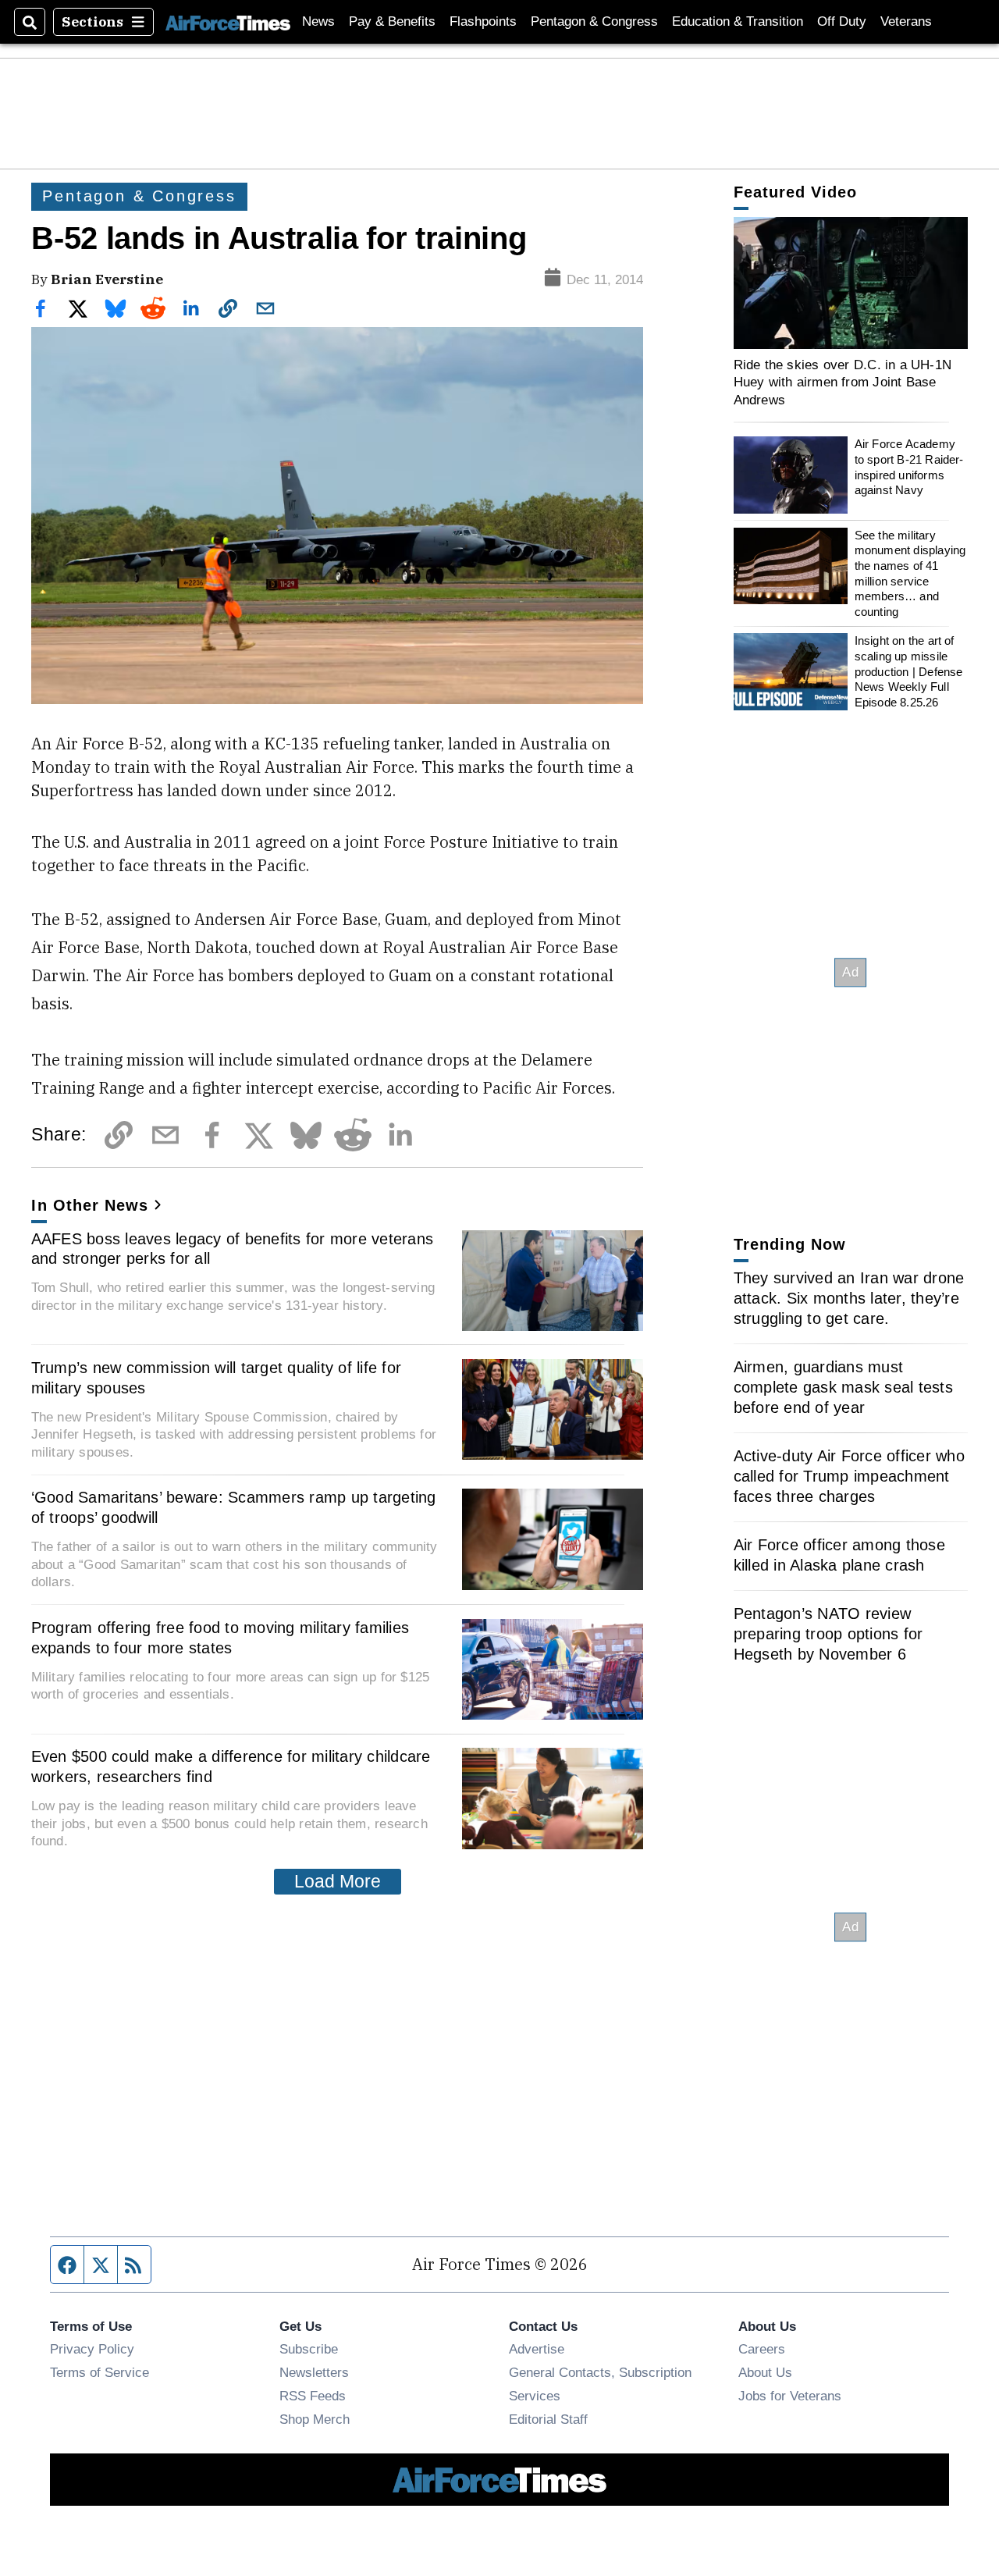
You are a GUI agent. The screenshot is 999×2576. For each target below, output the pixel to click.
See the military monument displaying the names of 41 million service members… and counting (910, 573)
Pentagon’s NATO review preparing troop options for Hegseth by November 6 (828, 1634)
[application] (851, 283)
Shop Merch (315, 2419)
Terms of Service (100, 2372)
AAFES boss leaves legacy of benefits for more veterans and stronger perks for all (233, 1249)
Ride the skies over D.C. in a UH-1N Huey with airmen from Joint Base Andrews (843, 382)
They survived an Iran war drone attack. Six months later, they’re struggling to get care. (849, 1298)
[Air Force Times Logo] (228, 21)
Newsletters (314, 2372)
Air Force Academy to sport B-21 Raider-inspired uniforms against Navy (909, 467)
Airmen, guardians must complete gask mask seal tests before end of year (843, 1387)
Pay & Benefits (392, 21)
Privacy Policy (92, 2349)
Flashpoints (483, 21)
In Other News (90, 1205)
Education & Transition (738, 21)
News (318, 21)
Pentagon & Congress (594, 21)
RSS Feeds (313, 2396)
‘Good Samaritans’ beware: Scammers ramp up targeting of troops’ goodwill (234, 1507)
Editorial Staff (548, 2419)
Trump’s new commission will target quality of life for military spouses (217, 1378)
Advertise (537, 2349)
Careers (762, 2349)
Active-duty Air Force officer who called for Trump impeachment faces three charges (849, 1476)
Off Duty (842, 21)
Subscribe (309, 2349)
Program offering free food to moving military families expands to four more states (220, 1638)
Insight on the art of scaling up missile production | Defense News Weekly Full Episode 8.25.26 (909, 671)
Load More (338, 1881)
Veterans (906, 21)
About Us (765, 2372)
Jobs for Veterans (790, 2396)
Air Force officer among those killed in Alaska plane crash (839, 1555)
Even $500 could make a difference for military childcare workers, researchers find (231, 1767)
